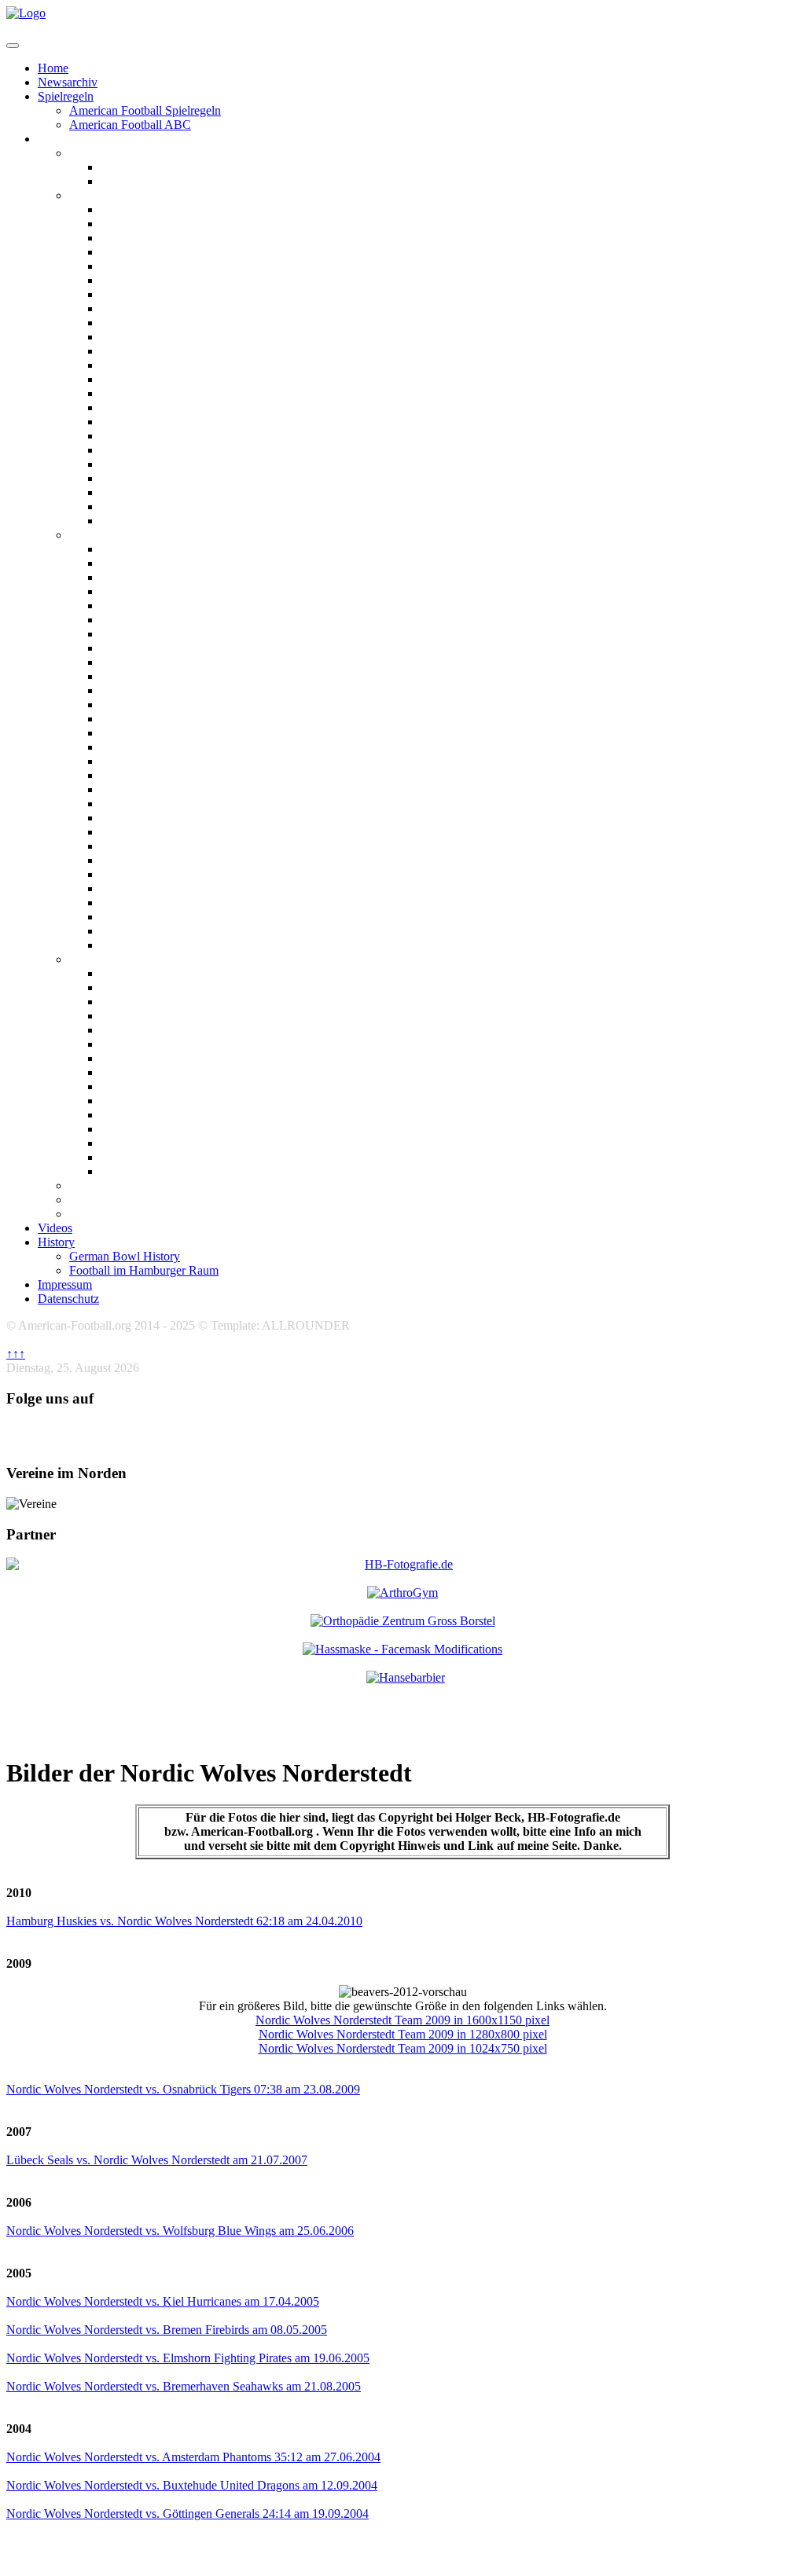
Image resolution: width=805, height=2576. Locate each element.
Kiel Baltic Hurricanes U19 (172, 846)
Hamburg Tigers (145, 379)
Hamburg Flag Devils (158, 987)
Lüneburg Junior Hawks (167, 874)
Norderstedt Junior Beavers (175, 888)
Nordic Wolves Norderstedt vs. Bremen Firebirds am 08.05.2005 (167, 2330)
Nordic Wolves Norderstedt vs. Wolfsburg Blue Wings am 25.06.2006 (180, 2231)
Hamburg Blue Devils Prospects (185, 252)
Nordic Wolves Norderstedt (173, 492)
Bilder (54, 139)
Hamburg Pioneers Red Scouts (182, 1072)
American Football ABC (130, 125)
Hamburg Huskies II (155, 308)
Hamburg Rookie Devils (165, 719)
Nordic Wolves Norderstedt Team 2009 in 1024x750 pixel (403, 2048)
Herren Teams (107, 195)
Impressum (65, 1284)
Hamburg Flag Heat (154, 1002)
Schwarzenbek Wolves (160, 506)
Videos (55, 1228)
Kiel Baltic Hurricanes (160, 393)
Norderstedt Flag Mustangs (174, 1157)
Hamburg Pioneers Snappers (178, 1086)
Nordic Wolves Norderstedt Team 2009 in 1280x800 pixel (403, 2034)
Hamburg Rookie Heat (161, 733)
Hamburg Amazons (153, 167)
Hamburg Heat (141, 280)
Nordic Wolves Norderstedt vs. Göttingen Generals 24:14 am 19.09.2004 (187, 2514)
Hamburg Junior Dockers (169, 620)
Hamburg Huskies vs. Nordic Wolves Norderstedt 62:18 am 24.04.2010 (184, 1921)
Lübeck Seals (136, 436)
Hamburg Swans (145, 365)
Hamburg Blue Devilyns (165, 181)
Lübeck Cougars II (152, 422)
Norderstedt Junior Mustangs (180, 903)
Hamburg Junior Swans (165, 1058)
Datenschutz (68, 1299)
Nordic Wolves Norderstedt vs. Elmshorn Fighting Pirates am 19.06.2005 (188, 2358)
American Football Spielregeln (145, 110)
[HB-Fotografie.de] (402, 1565)
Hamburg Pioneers (151, 323)
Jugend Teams (108, 535)
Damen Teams (107, 153)
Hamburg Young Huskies (167, 789)
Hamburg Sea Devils (155, 351)
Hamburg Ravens (148, 337)
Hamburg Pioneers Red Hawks (184, 690)
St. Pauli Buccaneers (155, 521)
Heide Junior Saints (153, 832)
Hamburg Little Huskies (165, 662)
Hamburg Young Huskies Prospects (195, 804)
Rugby (87, 1200)
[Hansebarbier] (406, 1677)
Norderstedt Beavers (156, 464)
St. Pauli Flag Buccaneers (169, 1171)
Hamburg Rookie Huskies (169, 747)
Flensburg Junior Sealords (171, 591)
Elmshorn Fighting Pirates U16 (184, 549)
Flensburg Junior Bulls (162, 577)
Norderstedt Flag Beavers (169, 1143)
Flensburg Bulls (143, 224)
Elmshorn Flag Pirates (160, 973)
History (56, 1242)
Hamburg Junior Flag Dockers (183, 1044)
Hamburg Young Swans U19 (176, 818)
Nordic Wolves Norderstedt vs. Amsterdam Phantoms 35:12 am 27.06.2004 (193, 2457)
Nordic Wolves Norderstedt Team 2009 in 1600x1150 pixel (402, 2020)
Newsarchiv (68, 82)
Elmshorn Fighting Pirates (171, 209)
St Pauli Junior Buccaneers (173, 945)
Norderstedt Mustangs (160, 478)
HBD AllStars (137, 1129)
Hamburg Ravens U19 (160, 705)
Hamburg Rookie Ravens (168, 761)
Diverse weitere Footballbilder (149, 1185)
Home (53, 68)
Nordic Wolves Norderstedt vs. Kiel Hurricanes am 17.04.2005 (163, 2301)
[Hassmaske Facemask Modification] (402, 1649)
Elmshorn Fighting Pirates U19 (184, 563)
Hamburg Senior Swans (164, 1115)
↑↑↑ (16, 1354)
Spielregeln (66, 96)
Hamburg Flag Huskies (162, 1016)
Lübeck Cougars (145, 407)
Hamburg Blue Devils (158, 238)
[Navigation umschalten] (13, 46)
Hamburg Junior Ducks (164, 634)
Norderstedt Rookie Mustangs (181, 931)
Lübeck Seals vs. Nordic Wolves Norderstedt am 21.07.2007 (157, 2160)
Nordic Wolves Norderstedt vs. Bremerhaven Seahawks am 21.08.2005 (184, 2386)
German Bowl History (125, 1256)
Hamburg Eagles (145, 266)
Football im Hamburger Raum (144, 1270)
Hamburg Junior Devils (164, 605)
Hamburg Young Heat (159, 775)
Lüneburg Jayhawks (156, 450)
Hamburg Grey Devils (159, 1030)
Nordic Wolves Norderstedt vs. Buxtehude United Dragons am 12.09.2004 (192, 2485)
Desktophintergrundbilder (140, 1214)
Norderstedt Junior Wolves (173, 917)
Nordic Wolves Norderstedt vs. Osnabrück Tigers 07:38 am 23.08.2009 (183, 2089)
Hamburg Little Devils (160, 648)
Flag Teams (100, 959)
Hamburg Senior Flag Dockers (182, 1101)
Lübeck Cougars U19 (158, 860)
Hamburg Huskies (149, 294)
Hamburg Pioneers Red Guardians (193, 676)
